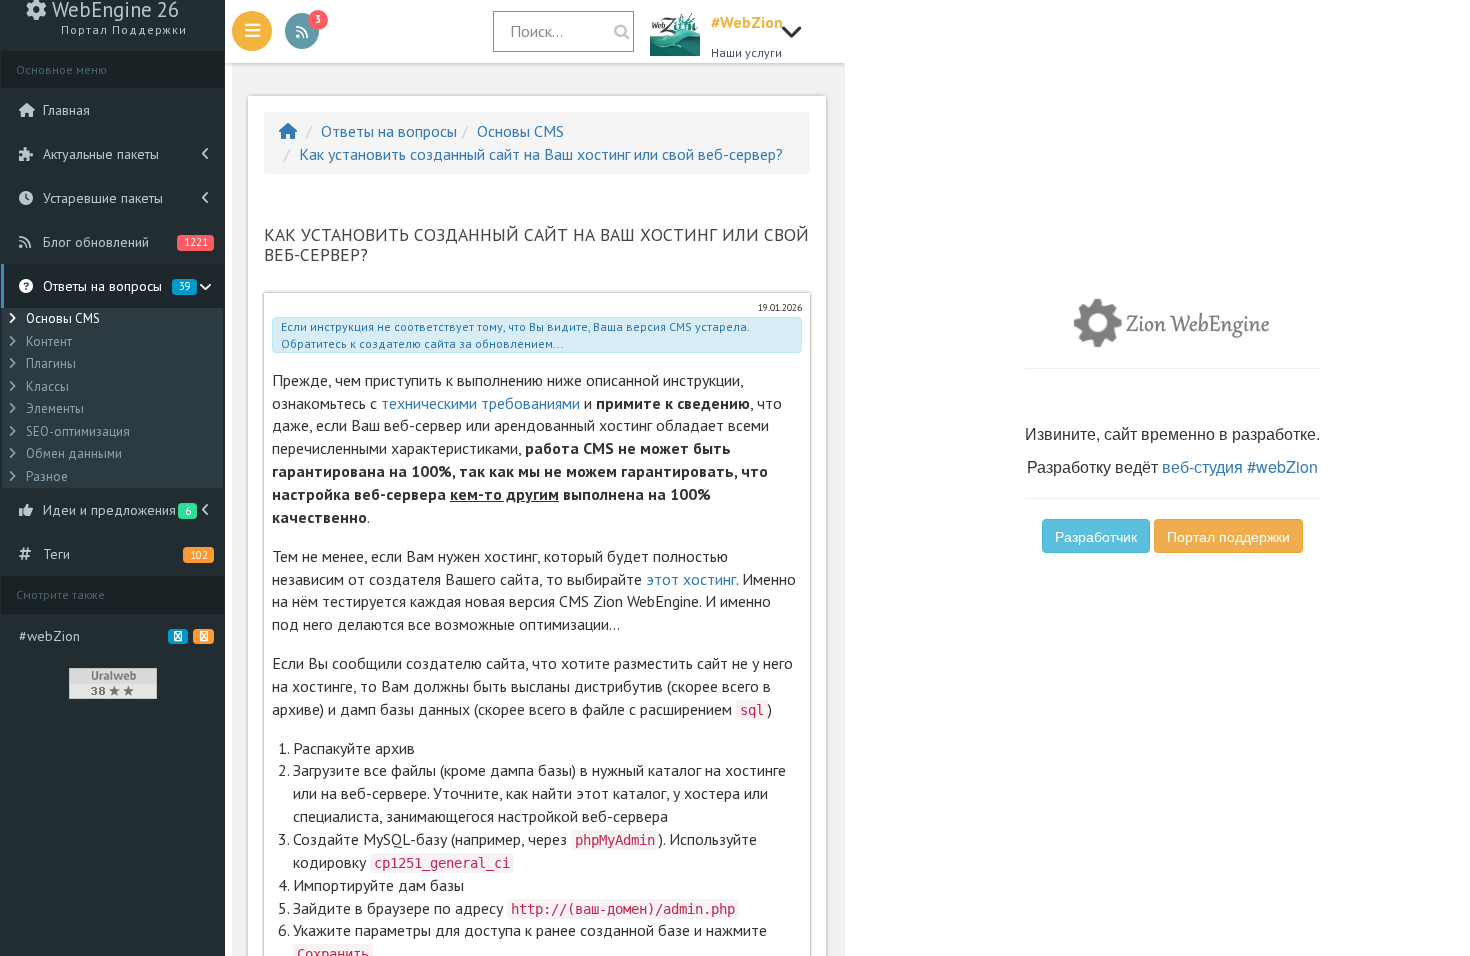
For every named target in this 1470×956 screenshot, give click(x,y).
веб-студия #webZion (1240, 466)
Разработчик (1096, 536)
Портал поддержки (1228, 536)
